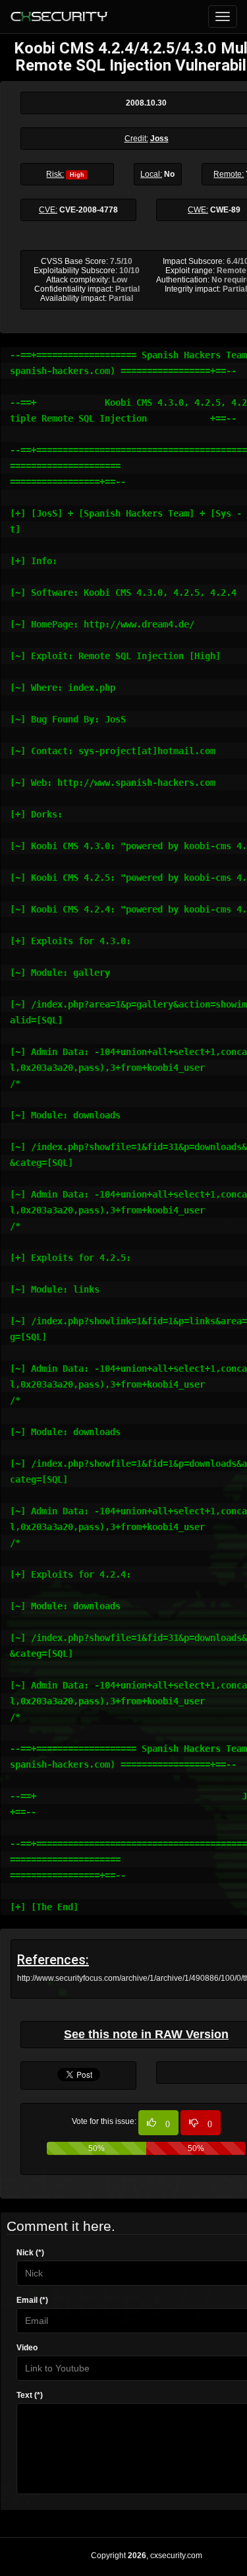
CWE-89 (225, 210)
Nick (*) (30, 2253)
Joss (159, 139)
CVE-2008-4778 (89, 210)
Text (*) (30, 2395)
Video (27, 2348)
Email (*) (32, 2300)
